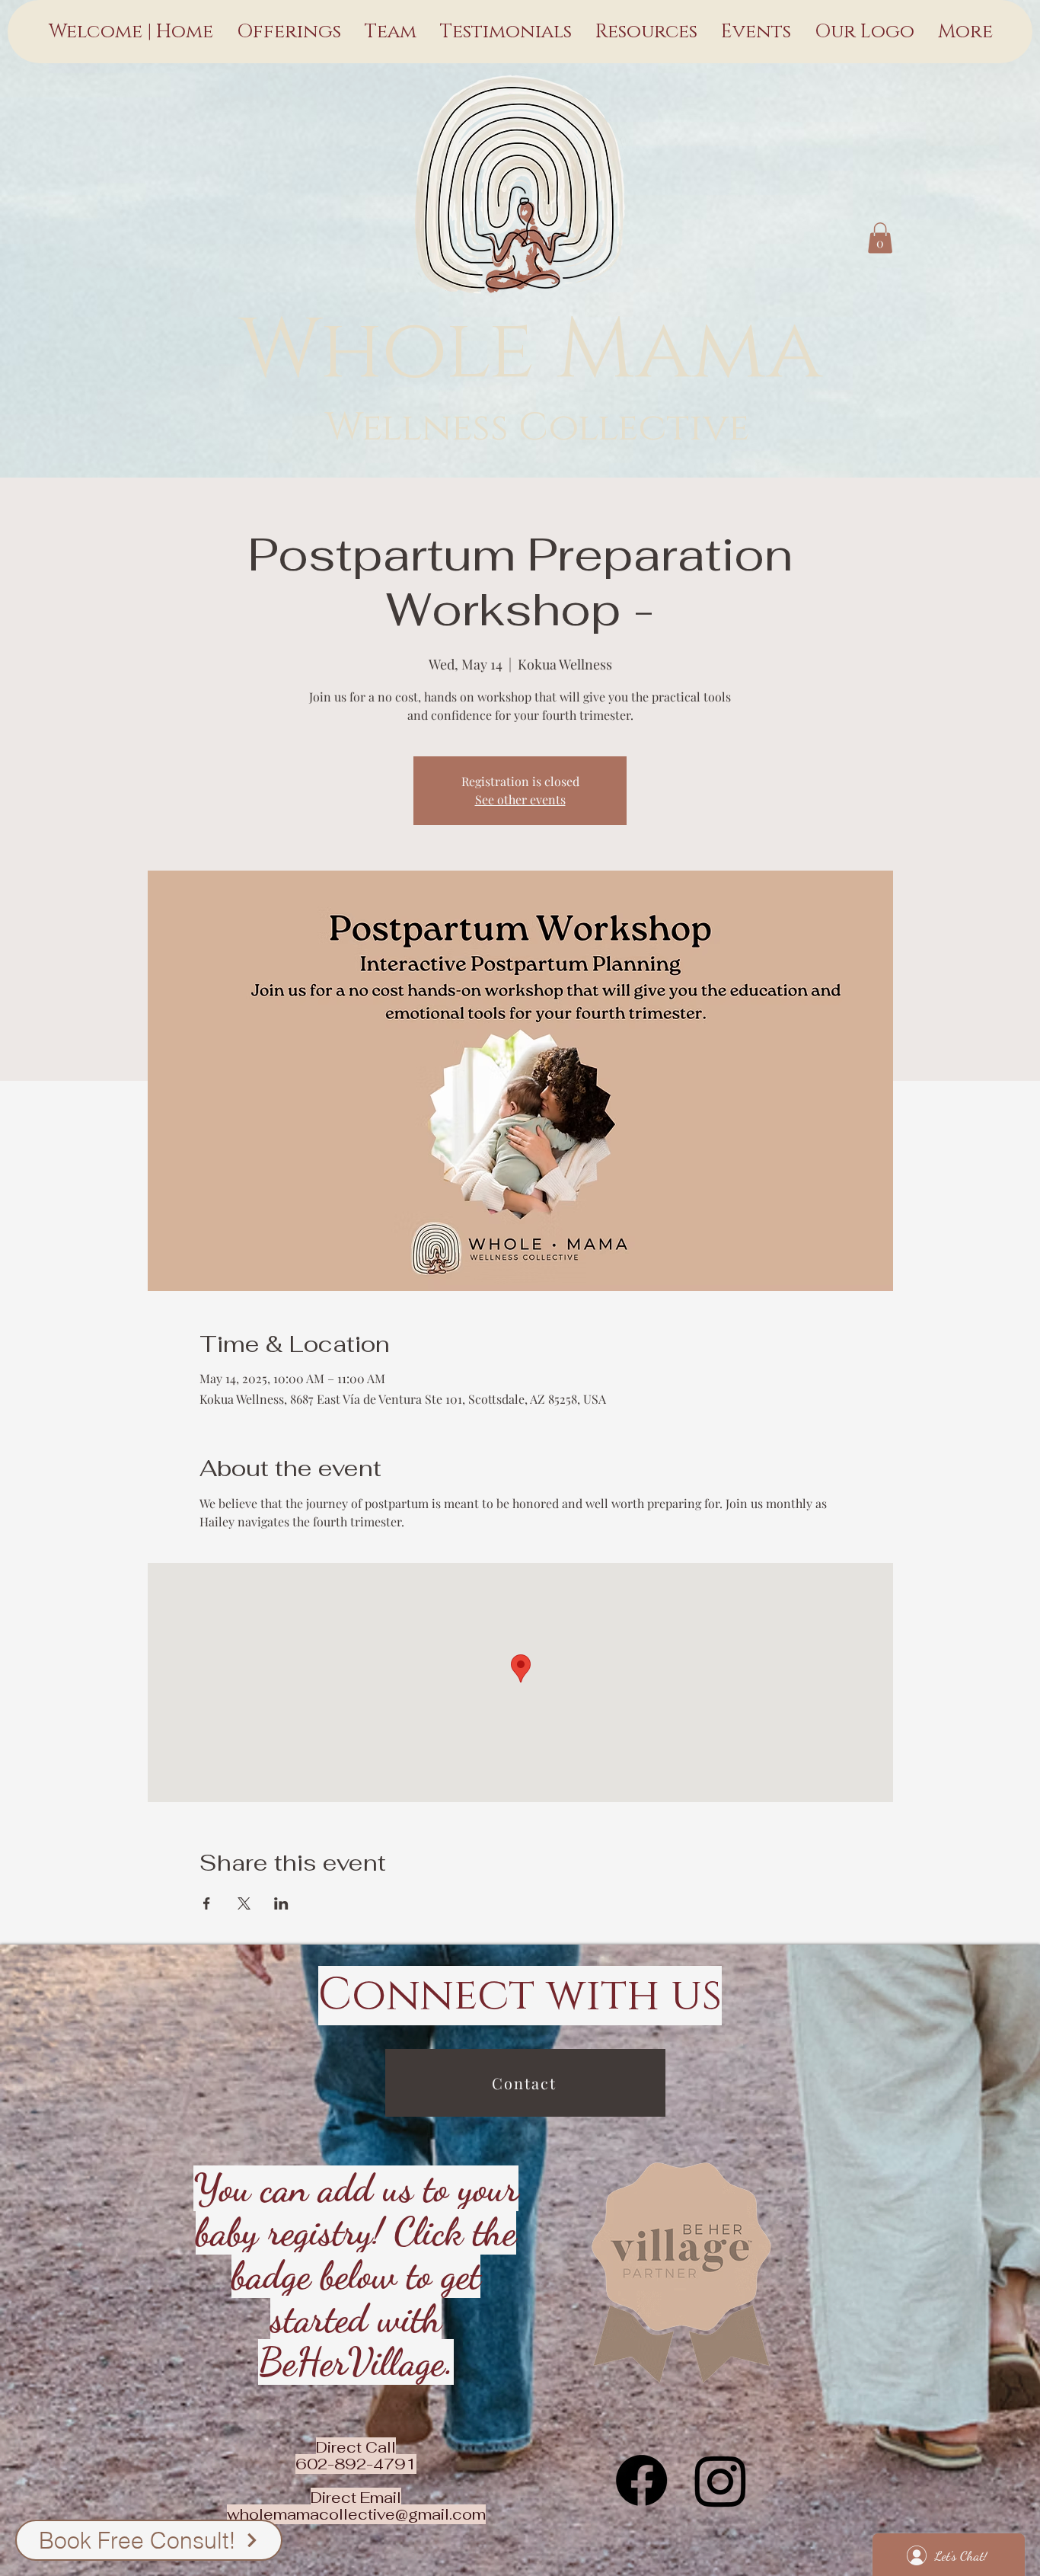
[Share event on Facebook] (207, 1903)
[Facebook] (641, 2480)
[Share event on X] (244, 1903)
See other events (520, 799)
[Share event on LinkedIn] (281, 1903)
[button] (880, 238)
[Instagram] (721, 2480)
